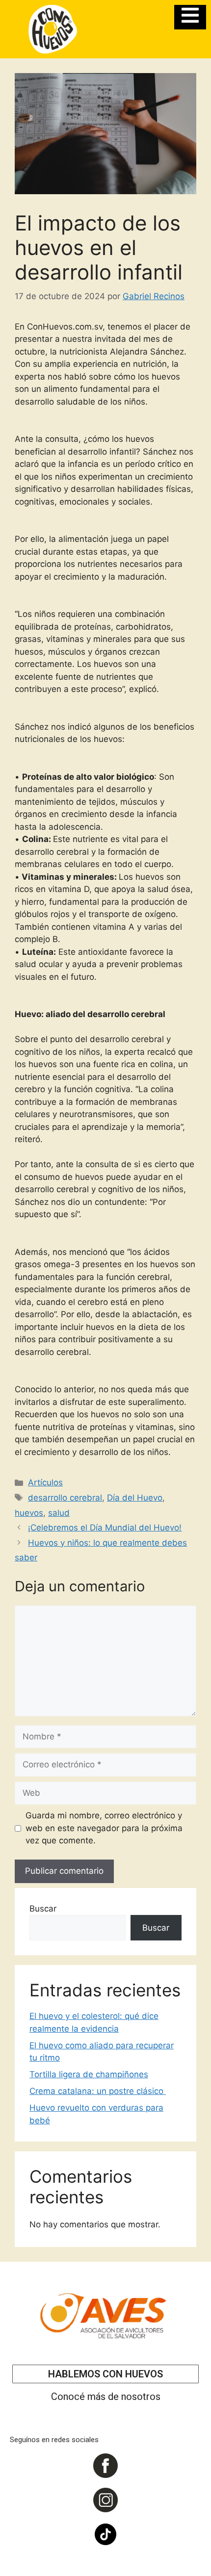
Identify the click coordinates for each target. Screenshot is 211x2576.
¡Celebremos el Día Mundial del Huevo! (105, 1528)
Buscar (43, 1909)
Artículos (45, 1482)
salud (59, 1513)
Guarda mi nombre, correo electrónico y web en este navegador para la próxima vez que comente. (104, 1828)
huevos (29, 1513)
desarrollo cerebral (65, 1498)
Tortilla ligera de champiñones (89, 2074)
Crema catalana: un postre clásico (98, 2091)
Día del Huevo (135, 1498)
